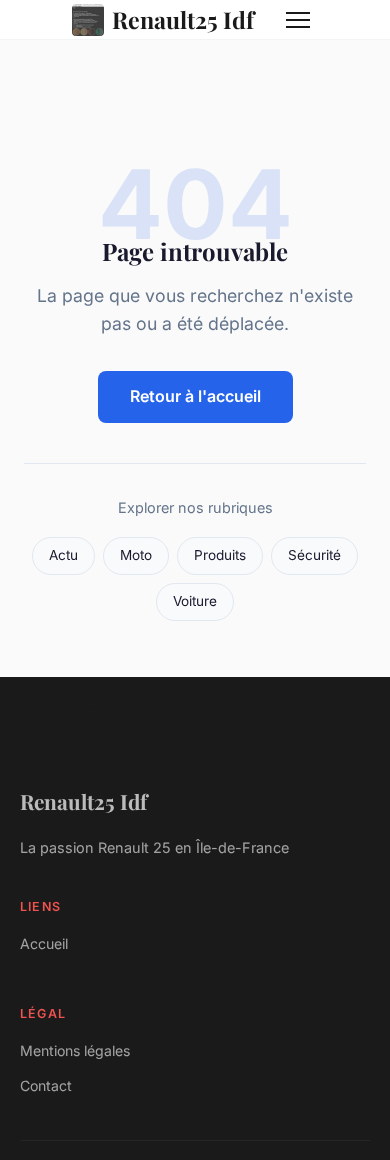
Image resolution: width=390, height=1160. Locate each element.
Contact (46, 1085)
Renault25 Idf (183, 19)
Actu (63, 555)
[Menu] (298, 20)
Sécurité (314, 555)
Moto (136, 555)
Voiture (195, 601)
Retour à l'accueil (195, 396)
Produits (220, 555)
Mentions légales (75, 1050)
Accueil (44, 943)
